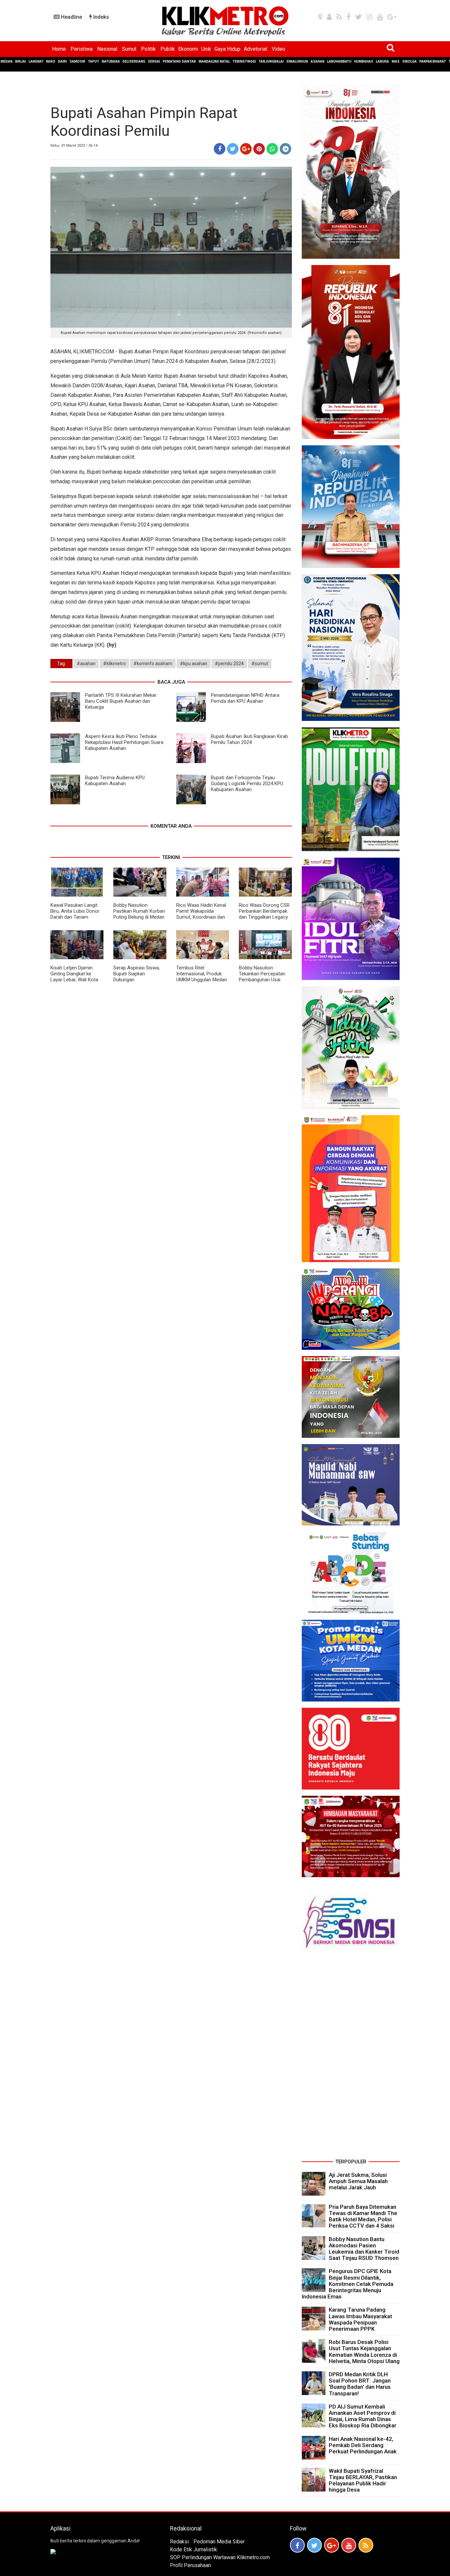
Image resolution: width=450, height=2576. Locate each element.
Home (59, 49)
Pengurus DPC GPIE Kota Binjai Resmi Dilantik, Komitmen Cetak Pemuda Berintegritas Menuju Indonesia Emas (348, 2284)
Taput (94, 61)
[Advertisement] (351, 2058)
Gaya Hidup (227, 49)
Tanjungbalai (271, 61)
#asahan (86, 664)
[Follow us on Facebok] (297, 2545)
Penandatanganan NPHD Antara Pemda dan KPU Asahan (245, 698)
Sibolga (409, 61)
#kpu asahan (194, 664)
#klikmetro (114, 664)
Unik (206, 49)
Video (279, 49)
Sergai (154, 61)
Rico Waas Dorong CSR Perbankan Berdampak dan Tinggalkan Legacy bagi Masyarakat (264, 914)
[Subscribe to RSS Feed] (366, 2545)
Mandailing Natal (214, 61)
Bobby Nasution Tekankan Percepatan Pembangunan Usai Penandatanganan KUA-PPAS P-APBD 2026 (265, 980)
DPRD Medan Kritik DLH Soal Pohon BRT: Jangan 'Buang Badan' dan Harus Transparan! (360, 2384)
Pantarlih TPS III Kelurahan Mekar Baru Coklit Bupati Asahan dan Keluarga (121, 701)
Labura (382, 61)
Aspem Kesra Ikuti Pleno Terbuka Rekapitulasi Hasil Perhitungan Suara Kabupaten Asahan (124, 742)
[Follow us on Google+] (332, 2545)
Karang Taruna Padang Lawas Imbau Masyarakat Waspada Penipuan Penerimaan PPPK (360, 2319)
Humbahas (364, 61)
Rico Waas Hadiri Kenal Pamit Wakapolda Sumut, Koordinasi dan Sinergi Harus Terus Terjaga (201, 917)
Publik (168, 49)
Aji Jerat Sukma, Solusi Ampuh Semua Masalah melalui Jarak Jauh (358, 2181)
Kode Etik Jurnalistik (194, 2549)
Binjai (21, 61)
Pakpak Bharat (433, 61)
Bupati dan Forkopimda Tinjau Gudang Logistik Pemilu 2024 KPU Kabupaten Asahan (247, 784)
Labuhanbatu (339, 61)
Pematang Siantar (179, 61)
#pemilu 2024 (229, 664)
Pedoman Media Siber (219, 2542)
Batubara (111, 61)
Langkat (36, 61)
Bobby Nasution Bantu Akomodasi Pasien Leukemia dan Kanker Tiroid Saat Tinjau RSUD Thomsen (364, 2249)
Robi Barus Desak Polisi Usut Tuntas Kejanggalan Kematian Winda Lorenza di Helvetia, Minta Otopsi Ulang (364, 2352)
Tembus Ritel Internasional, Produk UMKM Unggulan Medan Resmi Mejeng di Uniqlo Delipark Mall (202, 980)
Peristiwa (82, 49)
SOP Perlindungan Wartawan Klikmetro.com (220, 2557)
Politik (148, 49)
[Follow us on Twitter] (314, 2545)
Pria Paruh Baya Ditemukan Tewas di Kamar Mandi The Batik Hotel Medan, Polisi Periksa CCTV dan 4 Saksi (363, 2216)
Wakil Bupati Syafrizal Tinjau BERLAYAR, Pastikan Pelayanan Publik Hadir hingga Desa (363, 2480)
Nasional (107, 49)
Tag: (61, 664)
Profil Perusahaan (190, 2565)
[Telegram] (285, 149)
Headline (71, 17)
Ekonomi (188, 49)
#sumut (260, 664)
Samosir (77, 61)
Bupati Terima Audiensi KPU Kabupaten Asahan (115, 781)
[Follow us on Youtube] (349, 2545)
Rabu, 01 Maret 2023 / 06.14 (74, 146)
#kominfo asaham (153, 664)
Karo (51, 61)
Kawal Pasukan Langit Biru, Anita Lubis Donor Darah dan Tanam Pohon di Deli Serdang (75, 914)
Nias (396, 61)
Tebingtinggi (244, 61)
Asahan (318, 61)
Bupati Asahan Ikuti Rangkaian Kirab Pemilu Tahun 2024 (249, 739)
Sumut (129, 49)
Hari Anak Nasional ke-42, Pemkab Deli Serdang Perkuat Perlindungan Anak (363, 2445)
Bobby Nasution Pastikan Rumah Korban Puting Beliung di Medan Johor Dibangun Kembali (140, 914)
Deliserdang (134, 61)
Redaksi (179, 2542)
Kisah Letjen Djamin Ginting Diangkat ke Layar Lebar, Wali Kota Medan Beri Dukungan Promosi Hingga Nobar (75, 980)
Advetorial (255, 49)
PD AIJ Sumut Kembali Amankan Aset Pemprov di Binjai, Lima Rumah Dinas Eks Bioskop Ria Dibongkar (363, 2416)
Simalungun (297, 61)
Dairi (62, 61)
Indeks (100, 17)
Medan (7, 61)
